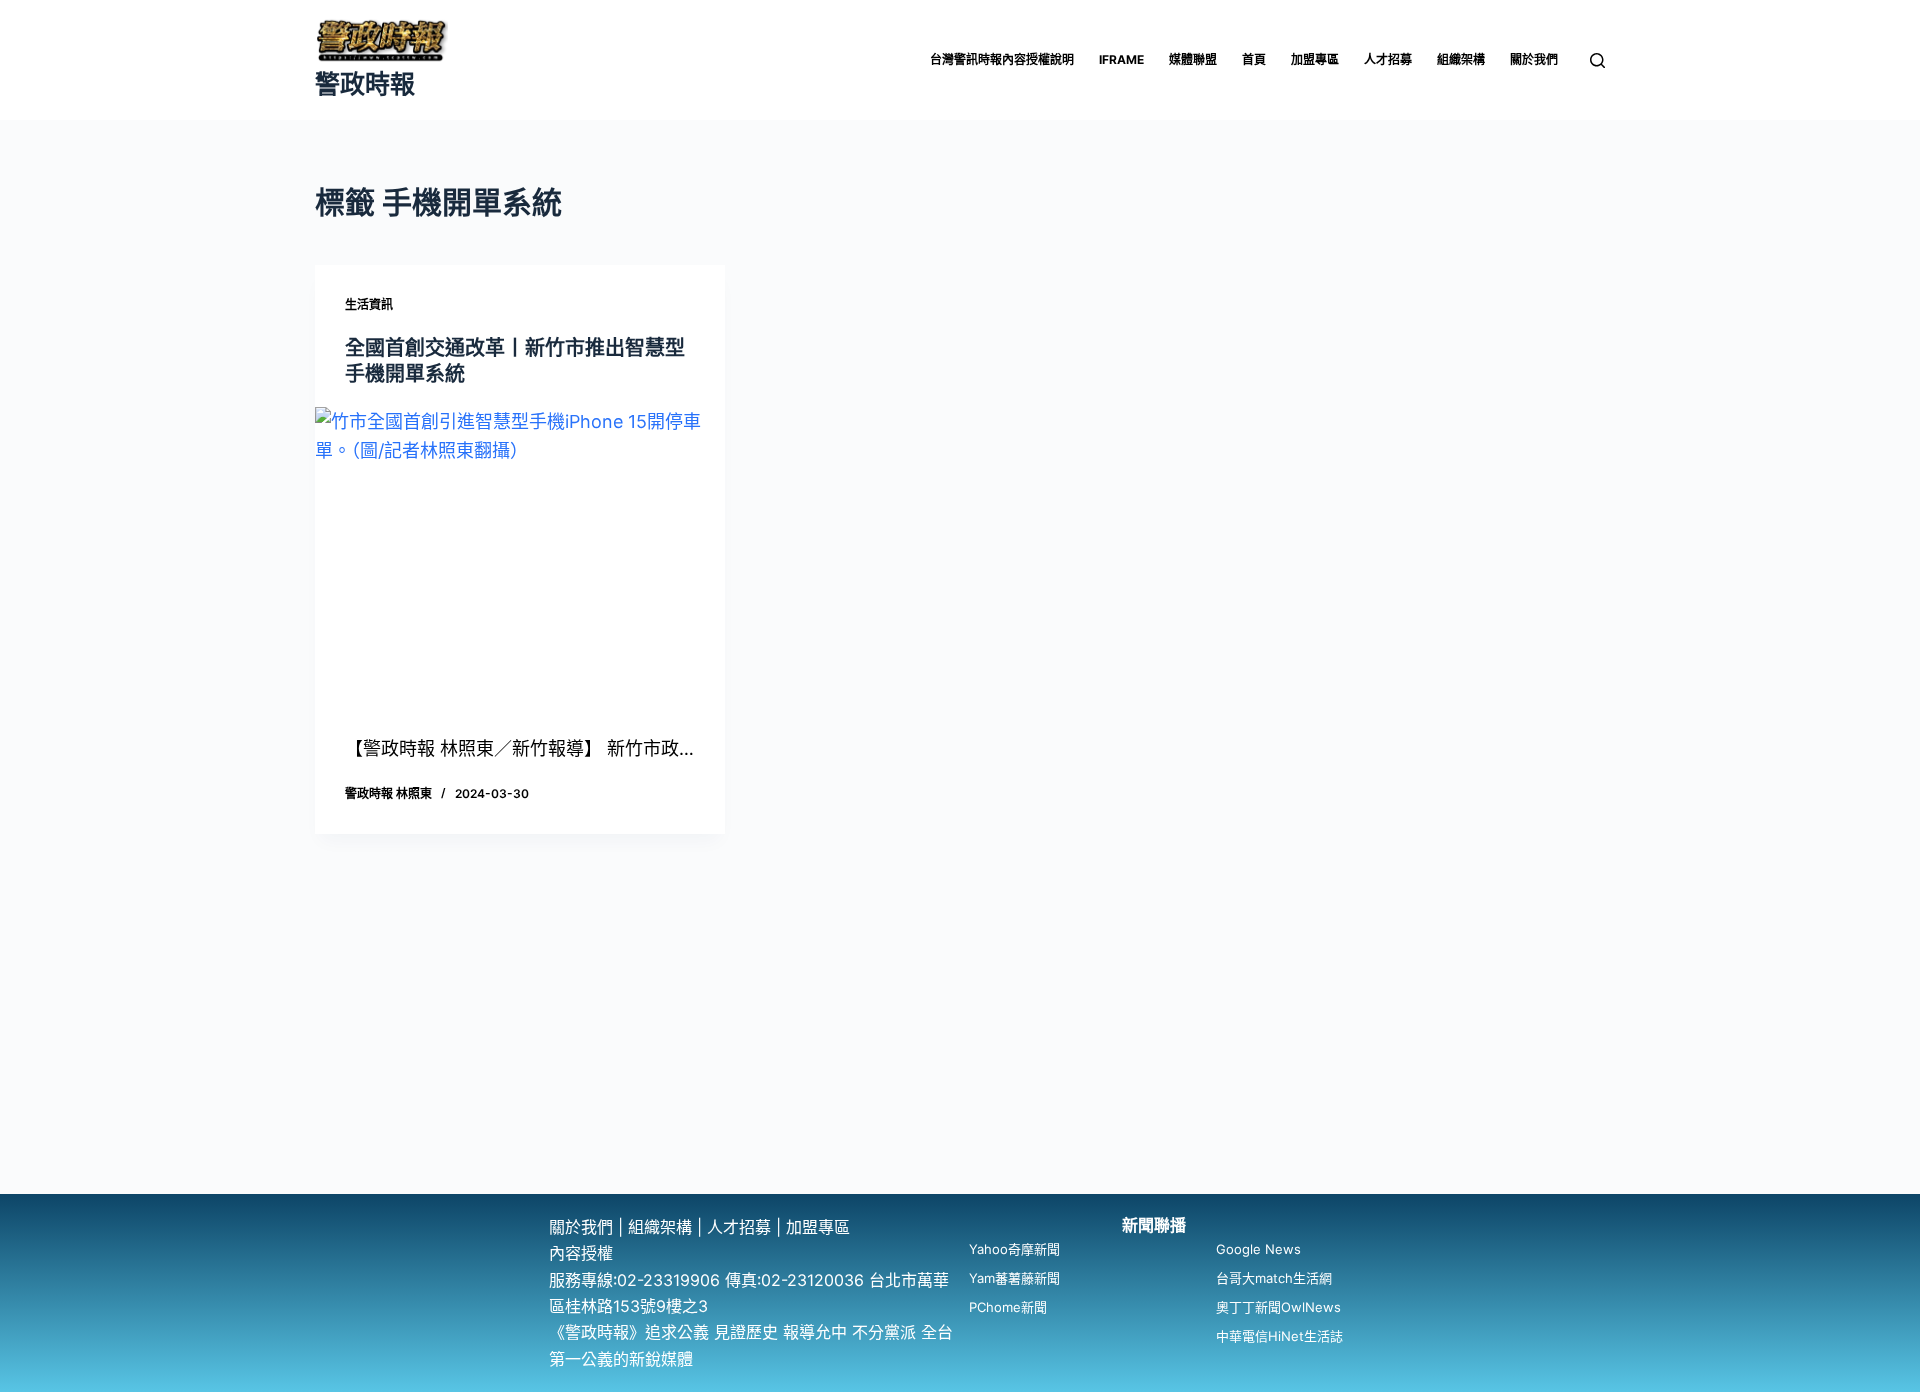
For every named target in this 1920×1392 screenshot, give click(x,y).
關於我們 (1534, 59)
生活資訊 (369, 304)
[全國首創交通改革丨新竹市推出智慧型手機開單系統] (520, 561)
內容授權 (581, 1253)
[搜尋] (1597, 60)
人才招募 (1388, 59)
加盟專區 (1315, 59)
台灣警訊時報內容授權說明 (1002, 59)
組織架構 (1461, 59)
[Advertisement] (960, 1044)
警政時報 (365, 84)
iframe (1121, 59)
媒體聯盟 (1193, 59)
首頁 (1254, 59)
